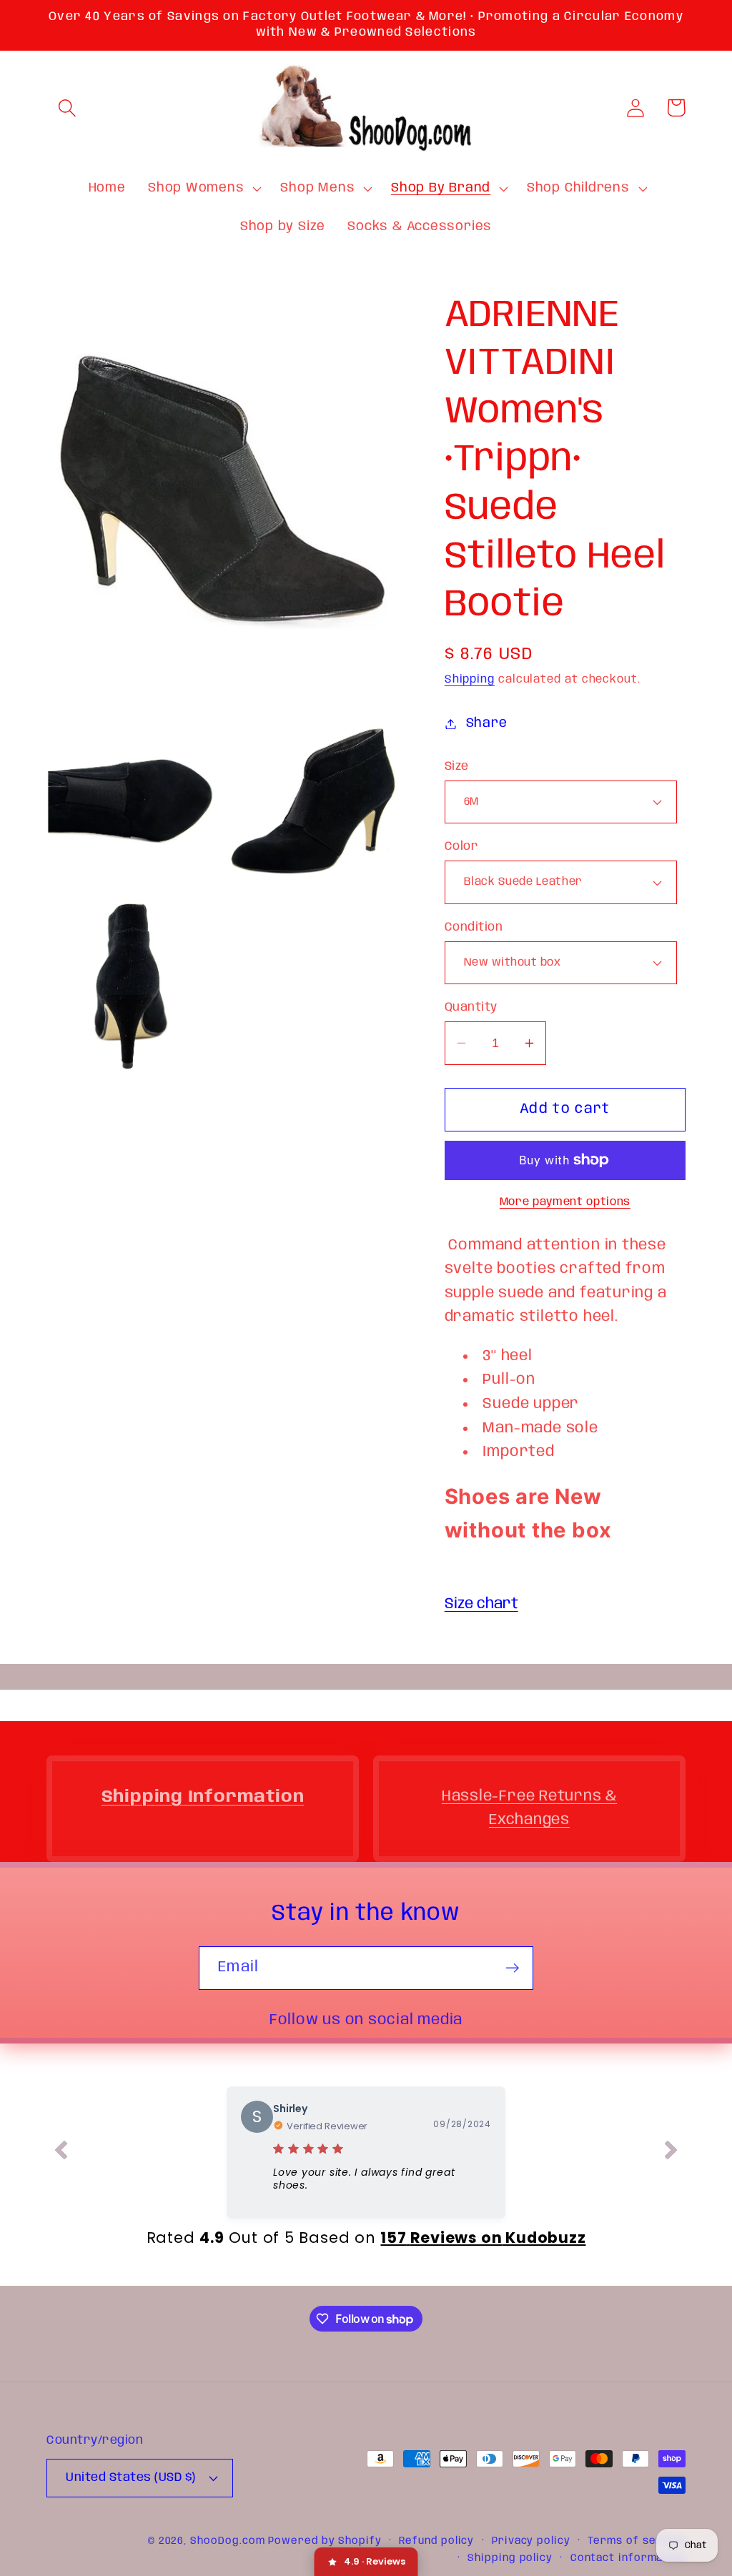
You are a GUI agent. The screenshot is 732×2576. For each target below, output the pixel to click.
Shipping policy (510, 2558)
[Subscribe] (512, 1968)
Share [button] (487, 723)
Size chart (481, 1604)
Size (457, 767)
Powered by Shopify (325, 2541)
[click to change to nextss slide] (671, 2153)
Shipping (470, 680)
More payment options (565, 1202)
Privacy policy (531, 2541)
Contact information (628, 2558)
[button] (67, 108)
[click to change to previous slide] (61, 2153)
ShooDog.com (227, 2541)
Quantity (471, 1007)
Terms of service (637, 2541)
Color (462, 847)
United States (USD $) (131, 2478)
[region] (565, 1390)
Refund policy (436, 2541)
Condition (474, 927)
